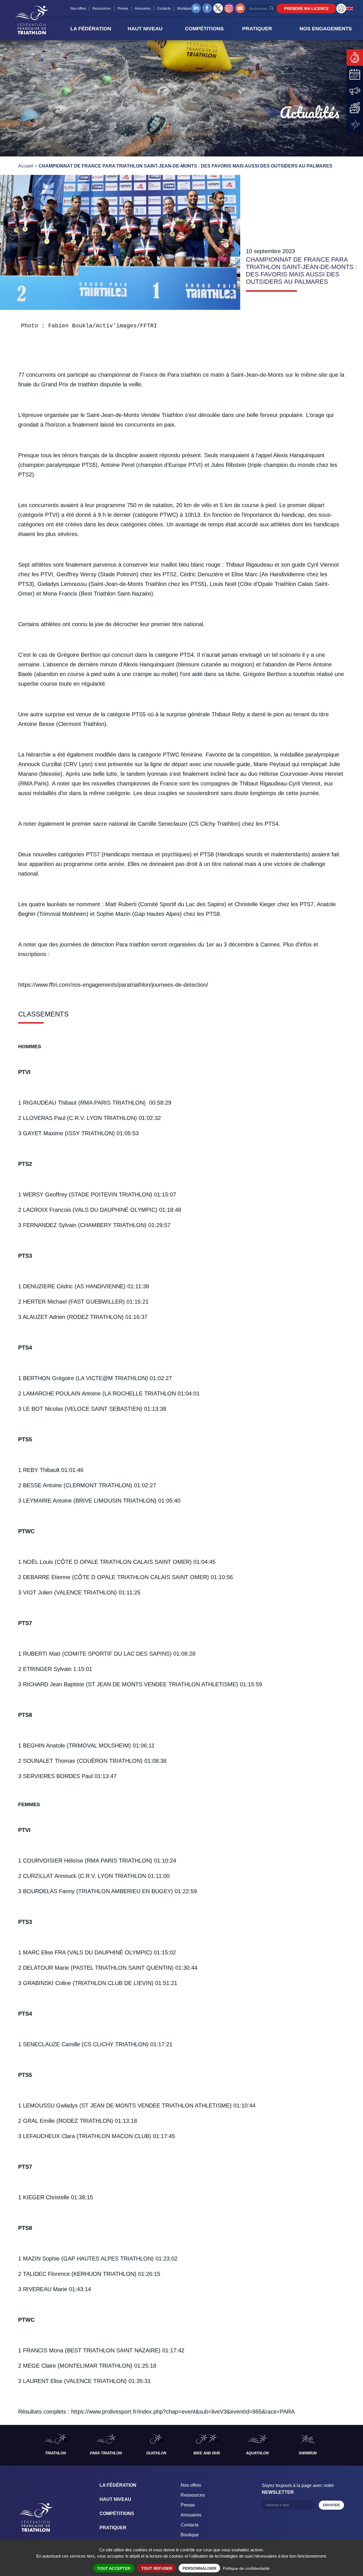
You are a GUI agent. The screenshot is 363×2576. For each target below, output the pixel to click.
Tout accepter (114, 2568)
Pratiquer (113, 2528)
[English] (350, 8)
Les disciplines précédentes (15, 2445)
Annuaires (143, 9)
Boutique (184, 9)
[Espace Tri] (341, 9)
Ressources (102, 9)
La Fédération (118, 2485)
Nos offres (78, 9)
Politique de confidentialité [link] (246, 2568)
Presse (123, 9)
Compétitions (117, 2513)
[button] (97, 29)
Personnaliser (200, 2568)
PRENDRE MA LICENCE (306, 9)
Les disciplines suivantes (348, 2445)
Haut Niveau (115, 2499)
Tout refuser (157, 2568)
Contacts (164, 9)
